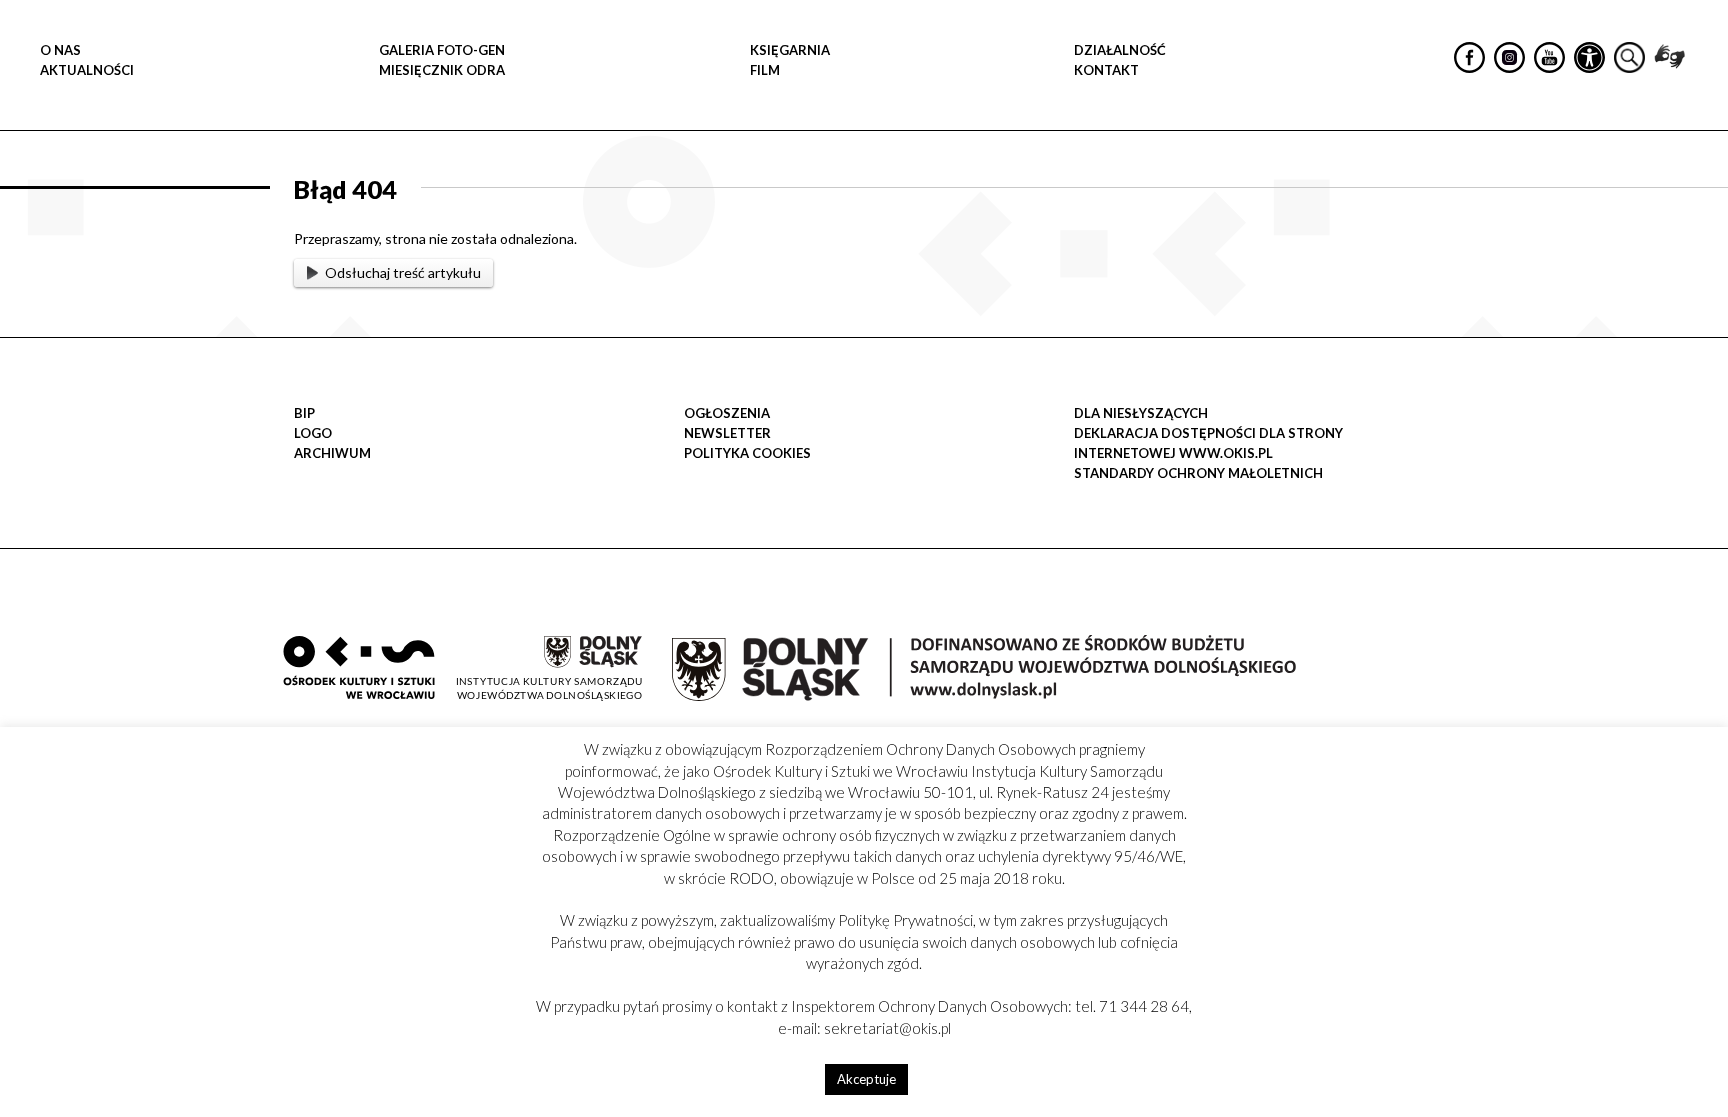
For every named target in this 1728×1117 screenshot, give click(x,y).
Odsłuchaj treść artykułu (403, 272)
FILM (765, 70)
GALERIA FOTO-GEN (442, 50)
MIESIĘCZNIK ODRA (442, 70)
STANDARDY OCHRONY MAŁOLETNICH (1198, 473)
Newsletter (727, 433)
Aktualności (87, 70)
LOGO (313, 433)
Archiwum (332, 453)
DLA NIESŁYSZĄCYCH (1141, 413)
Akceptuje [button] (866, 1079)
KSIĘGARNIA (790, 50)
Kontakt (1106, 70)
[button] (1702, 206)
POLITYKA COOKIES (747, 453)
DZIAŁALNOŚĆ (1120, 50)
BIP (304, 413)
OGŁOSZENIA (727, 413)
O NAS (60, 50)
